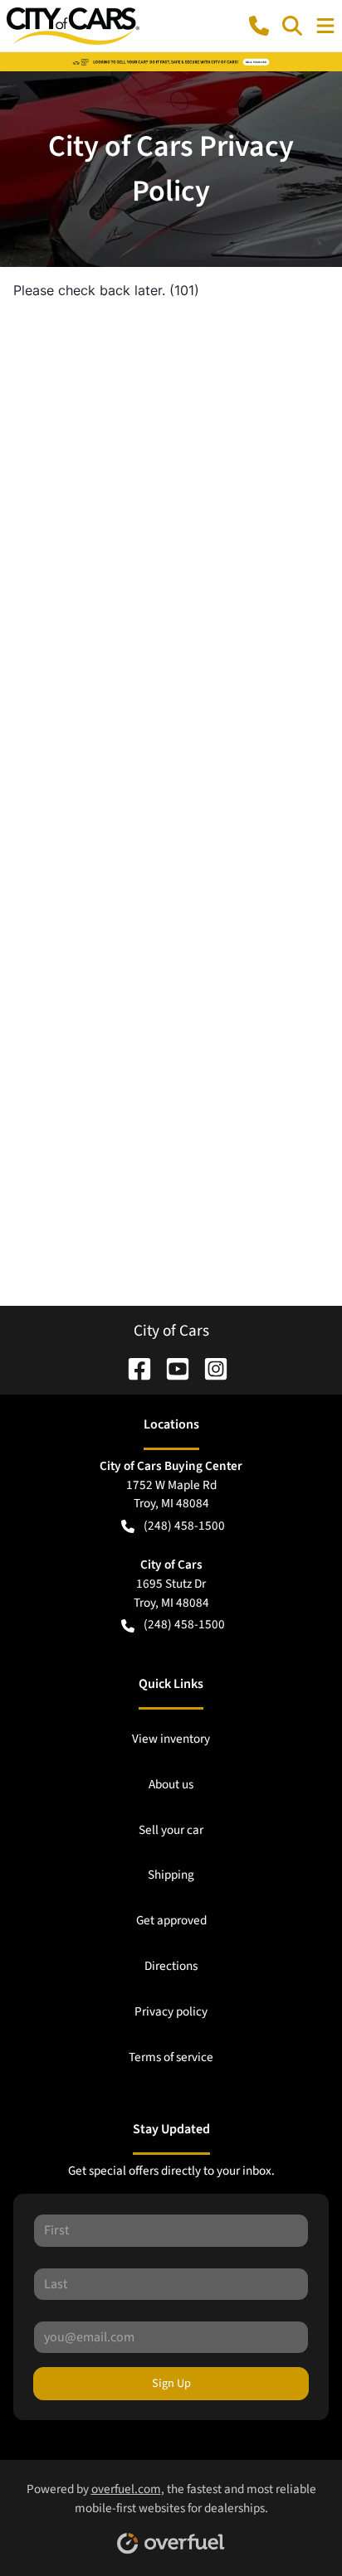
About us (171, 1784)
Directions (171, 1966)
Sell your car (171, 1830)
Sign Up (171, 2383)
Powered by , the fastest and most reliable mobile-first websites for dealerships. (171, 2498)
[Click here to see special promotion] (171, 61)
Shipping (171, 1875)
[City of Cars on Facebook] (133, 1367)
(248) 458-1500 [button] (184, 1526)
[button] (259, 26)
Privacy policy (171, 2011)
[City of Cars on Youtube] (171, 1367)
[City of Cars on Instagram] (209, 1367)
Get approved (171, 1920)
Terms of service (171, 2057)
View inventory (171, 1739)
